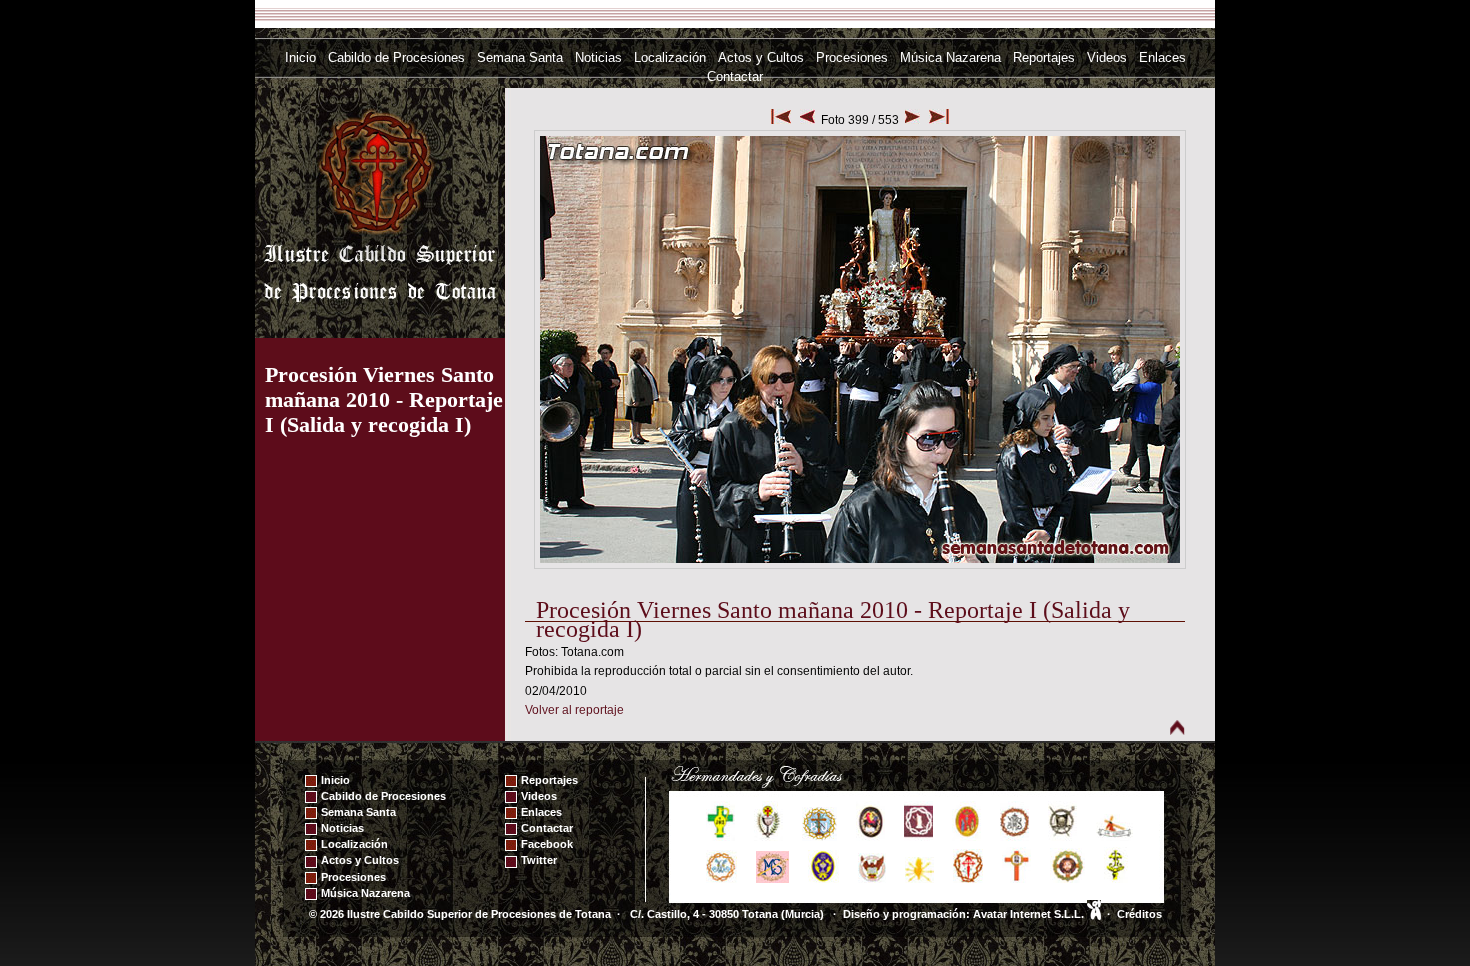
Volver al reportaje (574, 710)
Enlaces (1162, 57)
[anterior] (807, 120)
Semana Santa (520, 57)
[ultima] (939, 120)
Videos (1107, 57)
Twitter (539, 860)
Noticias (598, 57)
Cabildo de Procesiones (396, 57)
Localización (670, 57)
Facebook (547, 844)
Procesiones (852, 57)
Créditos (1139, 914)
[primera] (781, 120)
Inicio (300, 57)
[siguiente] (912, 120)
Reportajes (1044, 57)
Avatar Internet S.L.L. (1030, 914)
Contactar (735, 76)
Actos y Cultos (761, 57)
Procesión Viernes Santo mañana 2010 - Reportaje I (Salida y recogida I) (384, 399)
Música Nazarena (950, 57)
